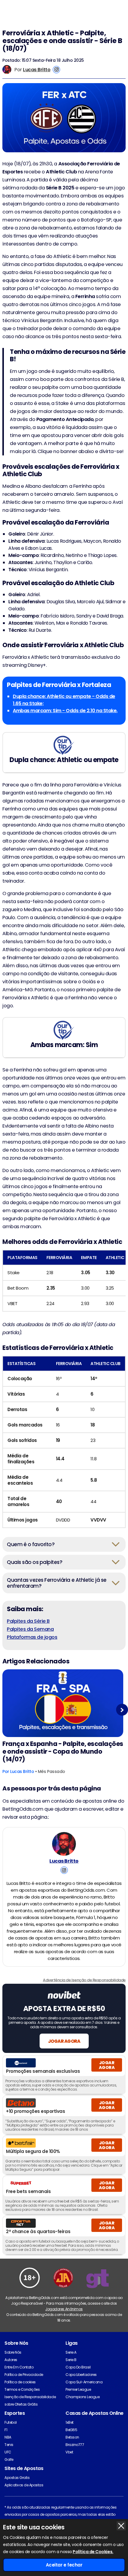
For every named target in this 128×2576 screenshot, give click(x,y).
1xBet (70, 2422)
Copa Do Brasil (78, 2367)
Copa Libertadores (81, 2375)
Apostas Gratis (17, 2478)
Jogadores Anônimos (64, 2309)
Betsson (72, 2437)
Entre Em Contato (19, 2367)
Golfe (9, 2459)
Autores (11, 2360)
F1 (6, 2430)
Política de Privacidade (24, 2375)
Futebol (11, 2422)
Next (122, 1710)
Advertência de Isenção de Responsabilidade (84, 1980)
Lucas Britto (37, 70)
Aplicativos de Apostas (24, 2485)
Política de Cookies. (93, 2552)
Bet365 (71, 2430)
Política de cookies (20, 2382)
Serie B (71, 2360)
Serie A (71, 2352)
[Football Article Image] (63, 1703)
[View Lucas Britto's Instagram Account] (56, 70)
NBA (8, 2437)
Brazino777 (75, 2445)
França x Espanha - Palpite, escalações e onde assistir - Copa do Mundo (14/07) (63, 1752)
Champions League (82, 2397)
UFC (8, 2452)
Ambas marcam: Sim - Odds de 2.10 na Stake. (65, 711)
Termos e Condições (22, 2389)
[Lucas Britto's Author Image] (64, 1844)
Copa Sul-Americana (84, 2382)
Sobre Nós (13, 2352)
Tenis (9, 2445)
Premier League (78, 2389)
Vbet (69, 2452)
